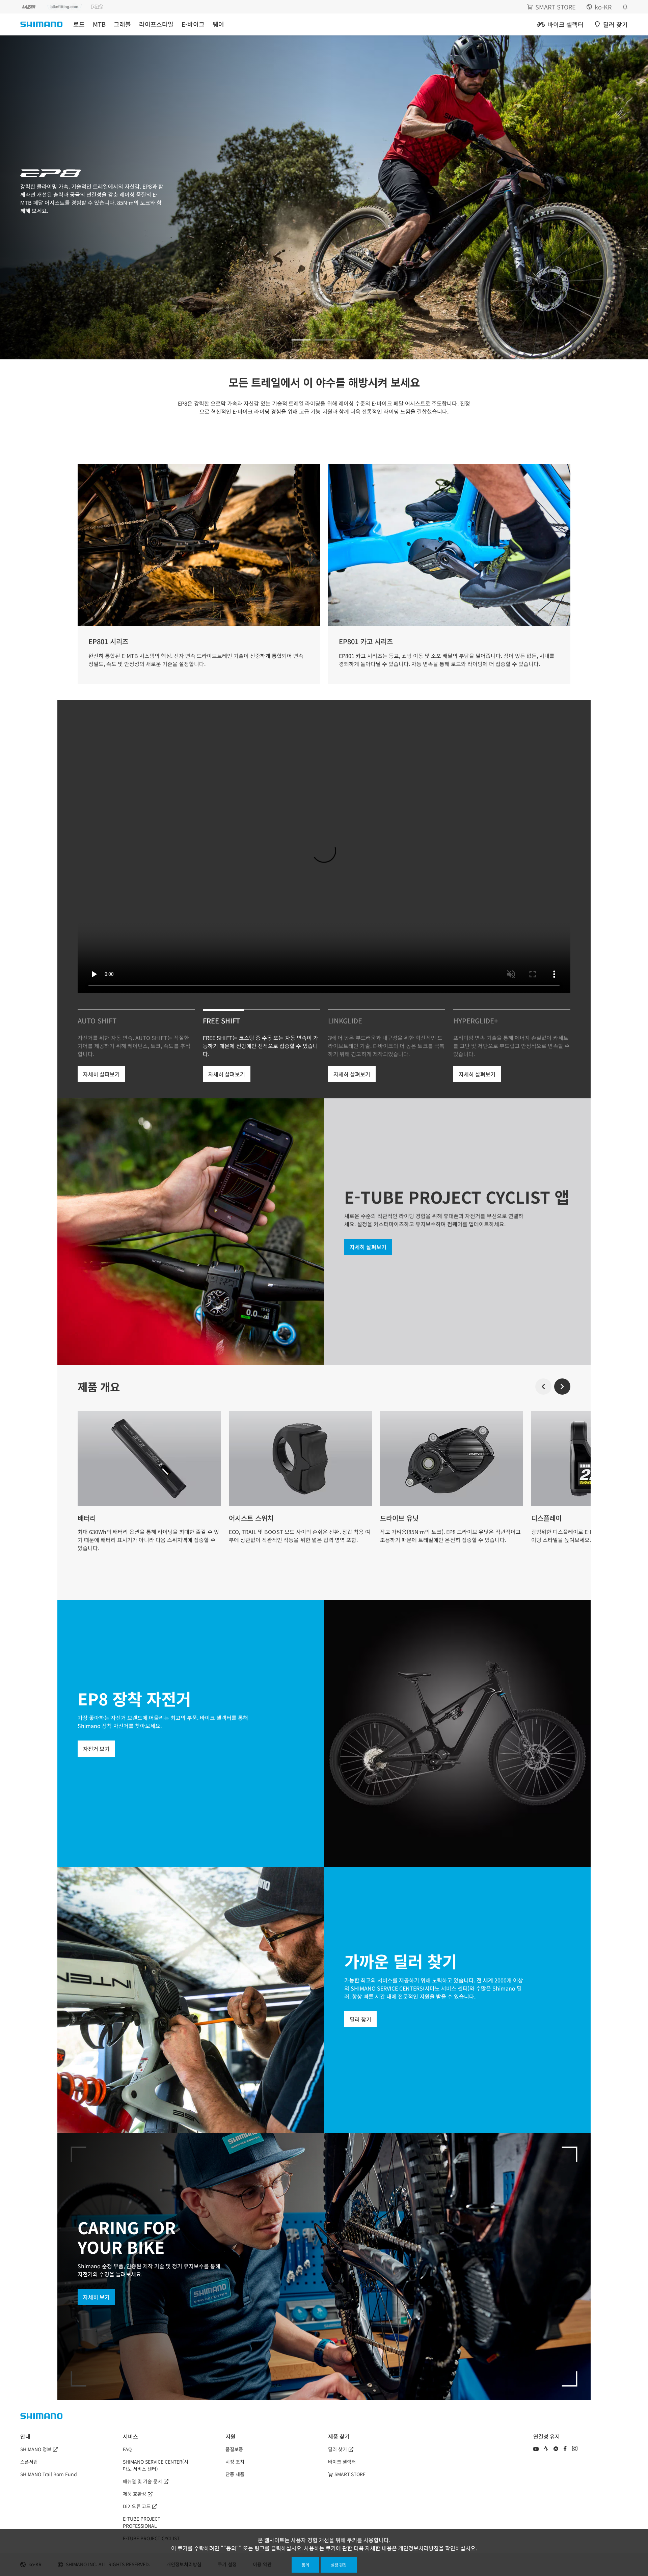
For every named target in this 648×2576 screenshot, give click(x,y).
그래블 (122, 24)
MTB (99, 24)
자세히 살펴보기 (101, 1074)
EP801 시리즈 (108, 641)
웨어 (218, 24)
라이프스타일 (156, 24)
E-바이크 (193, 24)
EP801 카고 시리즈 (366, 641)
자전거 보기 (96, 1749)
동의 (305, 2565)
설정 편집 (339, 2565)
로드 (79, 24)
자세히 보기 (96, 2297)
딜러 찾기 (360, 2019)
